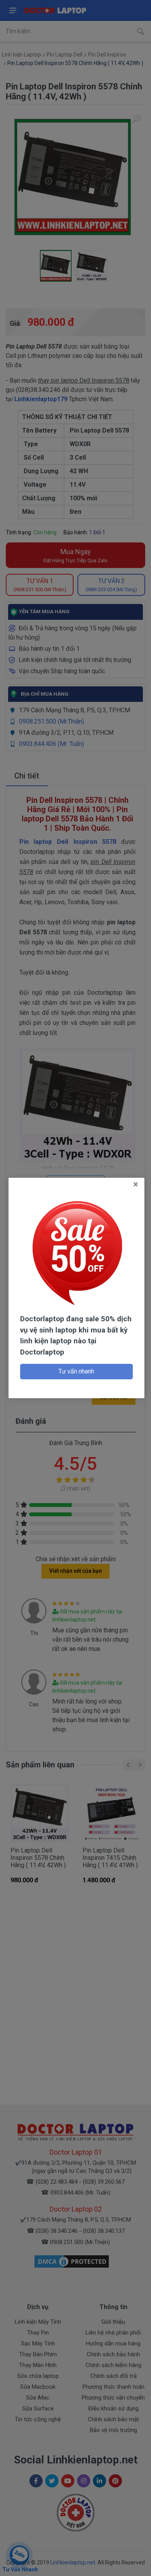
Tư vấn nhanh (76, 1371)
